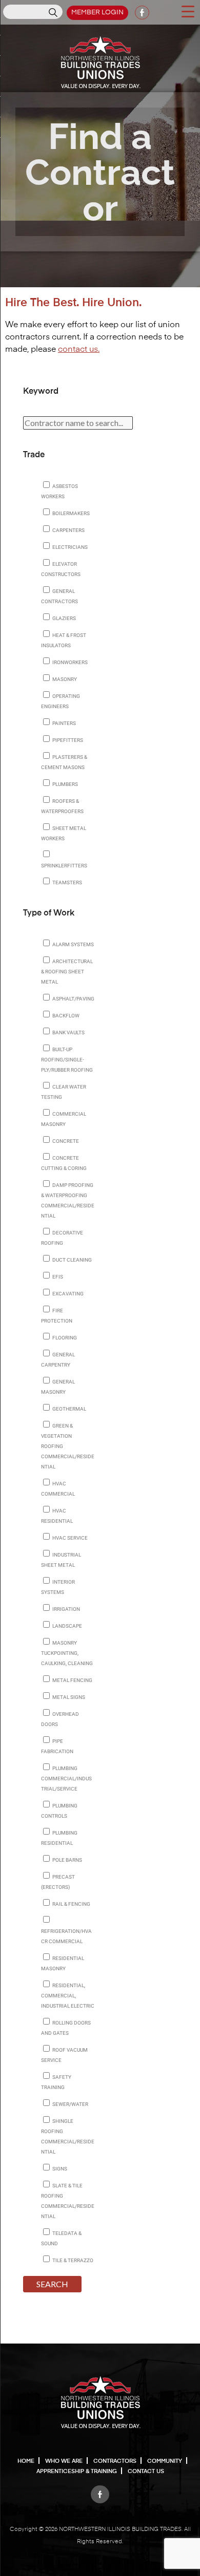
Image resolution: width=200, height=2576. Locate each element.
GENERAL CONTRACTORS (59, 596)
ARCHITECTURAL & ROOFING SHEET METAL (67, 972)
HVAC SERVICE (69, 1538)
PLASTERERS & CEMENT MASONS (64, 762)
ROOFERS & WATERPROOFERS (62, 806)
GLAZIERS (64, 618)
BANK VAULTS (68, 1032)
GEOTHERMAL (69, 1409)
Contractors (115, 2461)
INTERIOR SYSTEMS (58, 1587)
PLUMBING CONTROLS (59, 1811)
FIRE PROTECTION (57, 1316)
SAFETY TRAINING (56, 2082)
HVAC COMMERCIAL (58, 1489)
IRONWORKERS (69, 662)
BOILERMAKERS (71, 513)
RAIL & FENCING (71, 1904)
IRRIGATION (66, 1609)
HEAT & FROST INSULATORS (64, 640)
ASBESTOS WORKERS (59, 491)
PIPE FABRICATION (57, 1746)
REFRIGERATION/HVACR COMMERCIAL (66, 1936)
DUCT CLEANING (72, 1260)
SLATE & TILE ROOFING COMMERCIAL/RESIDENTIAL (68, 2201)
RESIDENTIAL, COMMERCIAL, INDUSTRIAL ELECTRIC (68, 1996)
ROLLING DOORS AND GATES (66, 2028)
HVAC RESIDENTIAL (57, 1516)
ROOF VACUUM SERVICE (64, 2055)
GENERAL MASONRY (58, 1387)
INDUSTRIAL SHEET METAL (61, 1560)
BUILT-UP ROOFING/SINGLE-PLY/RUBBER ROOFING (67, 1060)
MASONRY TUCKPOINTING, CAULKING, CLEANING (67, 1653)
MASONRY (64, 679)
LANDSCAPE (67, 1626)
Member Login (97, 13)
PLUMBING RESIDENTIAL (59, 1838)
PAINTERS (64, 723)
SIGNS (59, 2169)
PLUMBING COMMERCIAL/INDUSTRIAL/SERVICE (66, 1779)
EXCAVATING (67, 1294)
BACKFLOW (65, 1016)
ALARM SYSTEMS (73, 944)
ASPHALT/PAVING (73, 999)
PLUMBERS (65, 784)
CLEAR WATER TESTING (64, 1092)
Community (165, 2461)
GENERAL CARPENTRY (58, 1360)
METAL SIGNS (68, 1697)
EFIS (57, 1277)
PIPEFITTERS (67, 740)
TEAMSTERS (67, 882)
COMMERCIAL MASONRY (64, 1119)
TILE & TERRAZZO (72, 2260)
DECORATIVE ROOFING (62, 1238)
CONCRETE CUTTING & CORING (64, 1163)
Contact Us (146, 2471)
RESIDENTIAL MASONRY (63, 1963)
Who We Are (64, 2461)
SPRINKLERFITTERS (64, 866)
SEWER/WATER (70, 2104)
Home (26, 2461)
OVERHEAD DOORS (60, 1719)
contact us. (79, 350)
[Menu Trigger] (188, 11)
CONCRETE (65, 1141)
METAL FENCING (72, 1680)
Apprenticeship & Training (77, 2471)
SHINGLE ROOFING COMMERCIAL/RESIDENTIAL (68, 2136)
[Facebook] (100, 2492)
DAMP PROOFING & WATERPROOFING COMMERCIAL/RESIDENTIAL (68, 1200)
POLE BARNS (67, 1860)
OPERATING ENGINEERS (61, 701)
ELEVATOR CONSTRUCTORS (61, 569)
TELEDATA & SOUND (61, 2238)
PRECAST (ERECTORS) (58, 1882)
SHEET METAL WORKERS (64, 833)
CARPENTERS (68, 530)
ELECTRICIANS (69, 547)
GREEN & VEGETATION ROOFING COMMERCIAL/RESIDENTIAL (68, 1446)
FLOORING (64, 1338)
